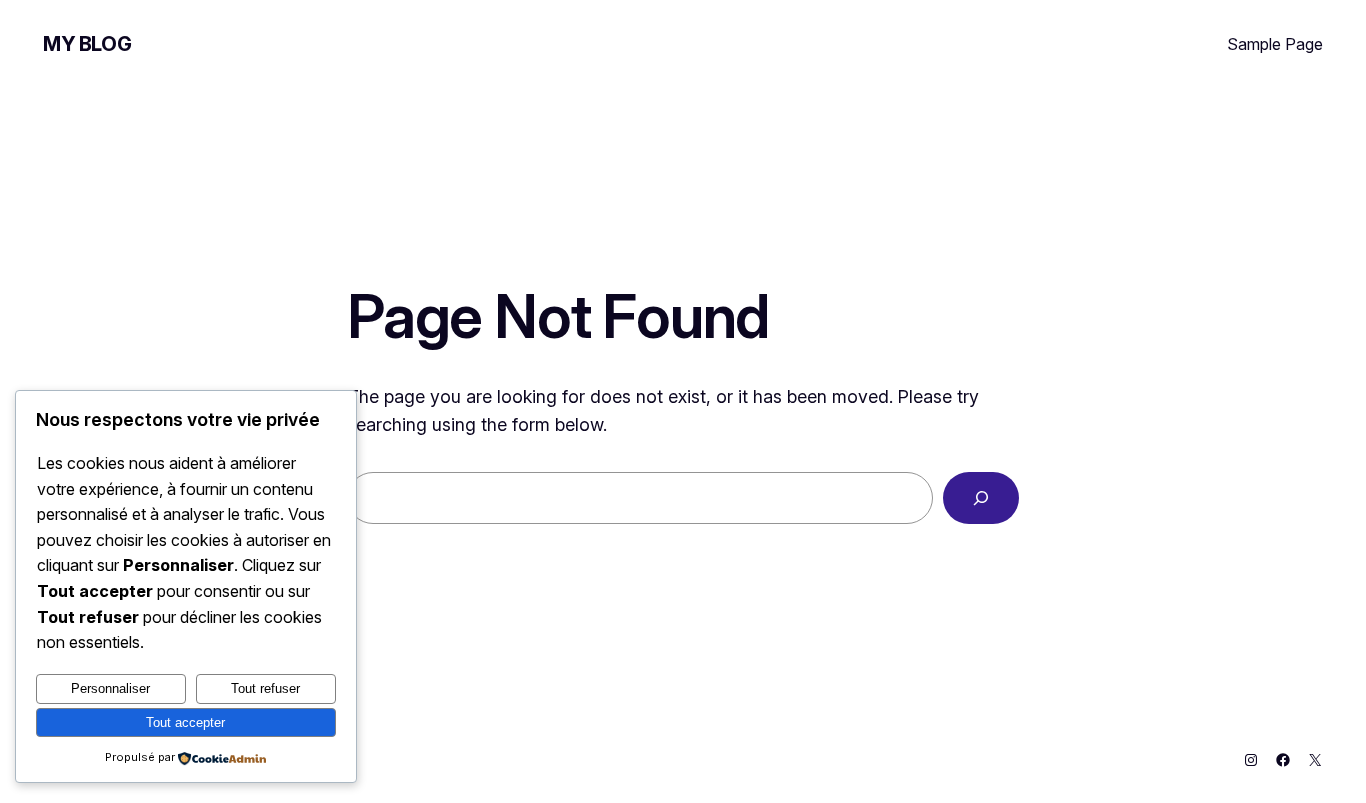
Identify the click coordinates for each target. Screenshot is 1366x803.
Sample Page (1275, 44)
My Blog (87, 44)
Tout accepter (185, 722)
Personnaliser (110, 688)
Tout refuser (265, 688)
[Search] (981, 498)
